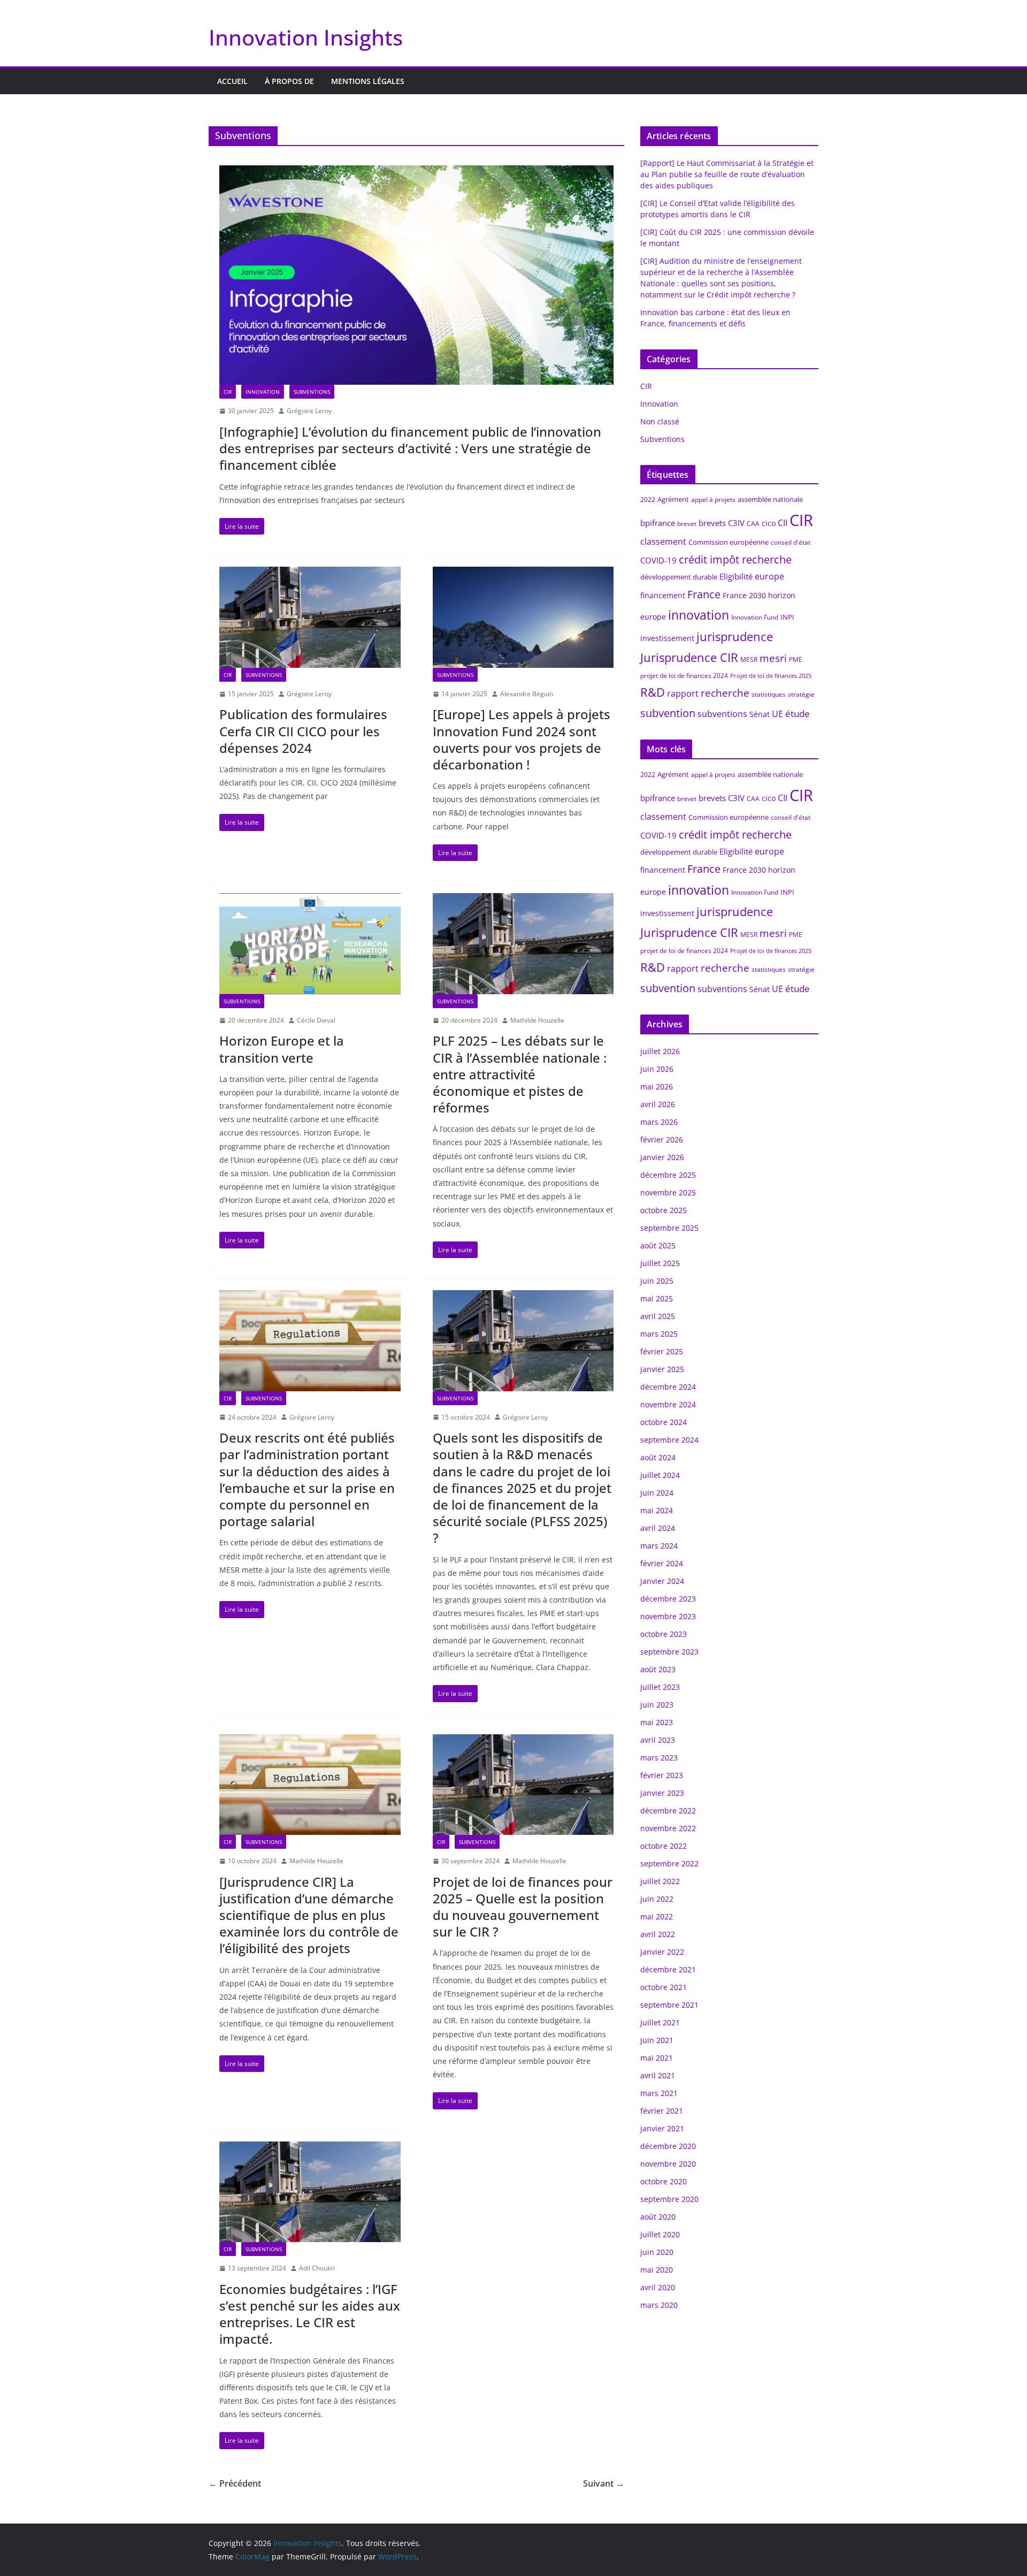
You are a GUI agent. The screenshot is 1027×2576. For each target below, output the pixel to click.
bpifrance (658, 523)
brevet (687, 524)
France (704, 594)
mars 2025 (659, 1334)
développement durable (679, 577)
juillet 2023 (660, 1687)
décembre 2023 (668, 1599)
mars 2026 (659, 1122)
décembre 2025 (668, 1175)
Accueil (232, 81)
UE (777, 714)
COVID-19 (658, 560)
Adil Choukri (317, 2268)
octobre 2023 (664, 1634)
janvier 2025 (662, 1369)
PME (796, 660)
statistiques (769, 694)
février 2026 (662, 1140)
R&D (653, 692)
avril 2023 (658, 1740)
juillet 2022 (660, 1881)
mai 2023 (657, 1722)
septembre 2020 (669, 2199)
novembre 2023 (668, 1616)
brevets (712, 523)
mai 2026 (657, 1087)
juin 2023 (657, 1705)
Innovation (263, 392)
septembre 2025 (669, 1228)
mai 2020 (657, 2270)
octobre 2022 (664, 1846)
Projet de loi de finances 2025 (771, 676)
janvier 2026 (662, 1157)
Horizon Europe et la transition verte (282, 1049)
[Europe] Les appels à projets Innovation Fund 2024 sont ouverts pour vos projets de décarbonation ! (522, 739)
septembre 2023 (669, 1652)
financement (663, 595)
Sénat (760, 714)
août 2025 (658, 1245)
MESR (749, 660)
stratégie (801, 694)
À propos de (289, 81)
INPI (787, 617)
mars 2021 (659, 2093)
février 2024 (662, 1563)
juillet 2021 (660, 2022)
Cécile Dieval (316, 1020)
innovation (699, 615)
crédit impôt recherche (735, 559)
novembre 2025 (668, 1192)
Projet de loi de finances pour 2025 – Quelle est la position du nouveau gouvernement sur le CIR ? (523, 1907)
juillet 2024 (660, 1475)
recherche (725, 693)
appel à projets (713, 500)
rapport (683, 693)
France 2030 (744, 595)
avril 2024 (658, 1528)
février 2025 (662, 1351)
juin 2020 (657, 2252)
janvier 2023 (662, 1793)
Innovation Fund (755, 617)
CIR (228, 392)
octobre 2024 (664, 1422)
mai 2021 (657, 2058)
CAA (753, 524)
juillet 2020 (660, 2234)
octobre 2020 (664, 2181)
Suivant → (604, 2483)
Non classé (660, 421)
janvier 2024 (662, 1581)
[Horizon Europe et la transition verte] (310, 943)
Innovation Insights (306, 37)
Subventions (312, 392)
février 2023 (662, 1775)
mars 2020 (659, 2305)
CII (783, 523)
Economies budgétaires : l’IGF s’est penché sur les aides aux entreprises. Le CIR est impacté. (310, 2314)
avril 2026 (658, 1104)
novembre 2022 (668, 1828)
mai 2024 (657, 1510)
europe (769, 576)
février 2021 (662, 2111)
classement (663, 542)
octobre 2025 (664, 1210)
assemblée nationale (770, 499)
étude (798, 714)
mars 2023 (659, 1758)
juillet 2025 (660, 1263)
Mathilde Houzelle (537, 1020)
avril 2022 (658, 1934)
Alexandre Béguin (527, 694)
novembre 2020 (668, 2164)
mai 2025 (657, 1298)
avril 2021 (658, 2075)
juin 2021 (657, 2040)
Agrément (673, 499)
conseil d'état (791, 542)
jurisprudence (735, 637)
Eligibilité (736, 576)
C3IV (736, 523)
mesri (773, 658)
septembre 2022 (669, 1864)
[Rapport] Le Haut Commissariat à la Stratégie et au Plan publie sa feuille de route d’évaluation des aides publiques (727, 174)
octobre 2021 (664, 1987)
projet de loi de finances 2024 (684, 676)
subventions (722, 714)
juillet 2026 (660, 1051)
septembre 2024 (669, 1440)
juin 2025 (657, 1281)
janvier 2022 (662, 1952)
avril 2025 (658, 1316)
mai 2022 (657, 1916)
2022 (648, 500)
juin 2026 (657, 1069)
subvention (668, 713)
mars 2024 (659, 1546)
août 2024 (658, 1457)
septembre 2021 (669, 2005)
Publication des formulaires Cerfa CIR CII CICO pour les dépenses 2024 (303, 731)
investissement (667, 638)
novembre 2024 (668, 1404)
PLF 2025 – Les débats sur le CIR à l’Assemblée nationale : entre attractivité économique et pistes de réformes (520, 1074)
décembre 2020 (668, 2146)
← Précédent (235, 2483)
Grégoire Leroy (309, 411)
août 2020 (658, 2217)
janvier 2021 (662, 2128)
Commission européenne (729, 542)
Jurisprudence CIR (689, 657)
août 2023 (658, 1669)
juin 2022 (657, 1899)
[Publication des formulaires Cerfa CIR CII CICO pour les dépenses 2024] (310, 617)
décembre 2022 (668, 1811)
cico (769, 523)
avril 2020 (658, 2287)
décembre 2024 (668, 1387)
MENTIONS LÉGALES (368, 81)
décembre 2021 (668, 1969)
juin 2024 (657, 1493)
